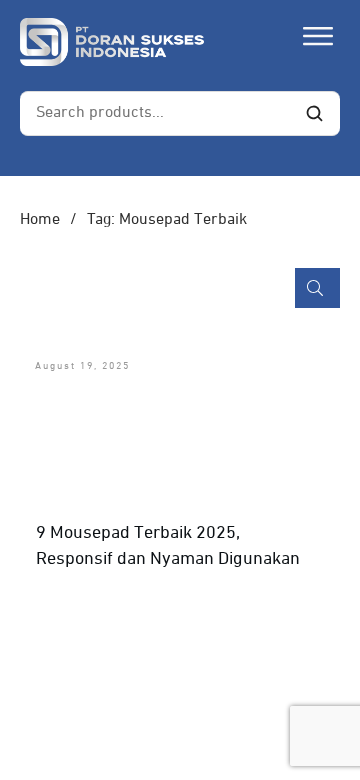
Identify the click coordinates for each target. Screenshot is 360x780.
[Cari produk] (314, 113)
